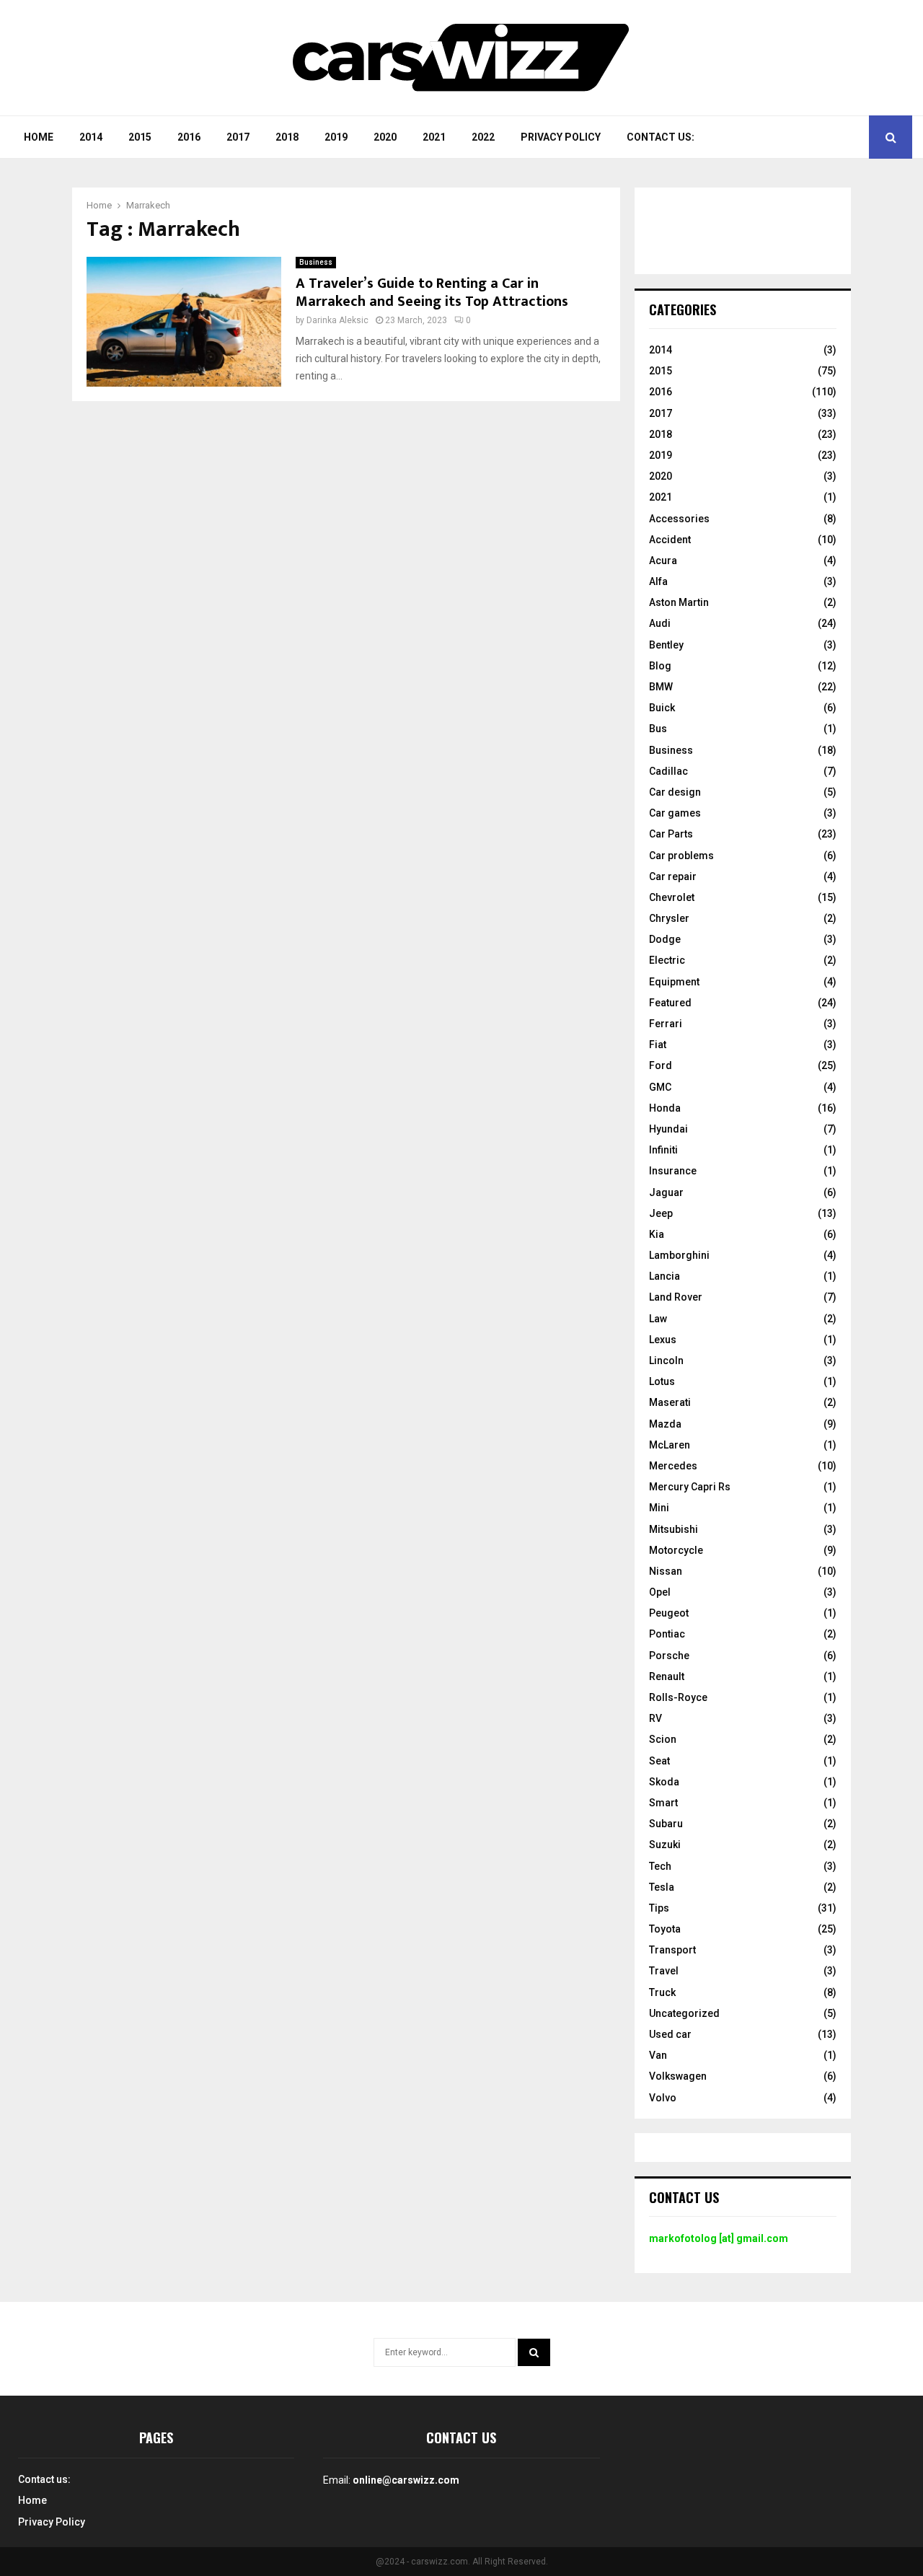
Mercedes (673, 1466)
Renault (667, 1676)
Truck (662, 1992)
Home (39, 137)
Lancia (664, 1276)
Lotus (662, 1381)
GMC (660, 1087)
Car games (675, 813)
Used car (670, 2034)
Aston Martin (679, 602)
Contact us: (661, 137)
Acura (663, 561)
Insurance (673, 1171)
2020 (385, 137)
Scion (663, 1739)
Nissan (666, 1571)
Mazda (665, 1424)
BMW (661, 687)
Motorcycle (676, 1550)
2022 (483, 137)
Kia (657, 1234)
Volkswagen (678, 2076)
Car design (675, 792)
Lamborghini (679, 1255)
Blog (660, 666)
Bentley (666, 645)
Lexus (663, 1340)
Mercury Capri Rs (690, 1487)
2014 (91, 137)
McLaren (670, 1445)
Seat (659, 1761)
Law (658, 1319)
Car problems (681, 856)
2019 (336, 137)
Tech (660, 1866)
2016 (189, 137)
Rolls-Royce (678, 1697)
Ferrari (666, 1024)
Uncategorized (684, 2013)
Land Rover (676, 1297)
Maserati (670, 1402)
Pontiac (667, 1634)
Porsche (669, 1656)
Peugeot (669, 1613)
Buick (662, 708)
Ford (661, 1065)
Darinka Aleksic (337, 320)
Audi (660, 623)
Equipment (674, 982)
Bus (658, 729)
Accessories (679, 519)
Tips (659, 1908)
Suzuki (665, 1845)
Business (316, 262)
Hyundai (668, 1129)
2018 (287, 137)
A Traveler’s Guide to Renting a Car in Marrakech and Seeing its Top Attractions (432, 293)
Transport (672, 1950)
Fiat (658, 1045)
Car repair (673, 876)
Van (658, 2055)
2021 (434, 137)
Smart (663, 1803)
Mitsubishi (674, 1529)
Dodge (665, 939)
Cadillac (668, 771)
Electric (667, 960)
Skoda (664, 1782)
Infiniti (663, 1150)
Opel (660, 1592)
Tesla (662, 1887)
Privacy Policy (561, 137)
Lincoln (666, 1360)
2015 (140, 137)
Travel (664, 1971)
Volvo (663, 2098)
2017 (238, 137)
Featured (670, 1003)
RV (655, 1718)
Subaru (666, 1824)
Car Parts (671, 834)
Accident (670, 540)
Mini (659, 1508)
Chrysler (669, 918)
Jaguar (666, 1192)
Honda (665, 1108)
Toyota (665, 1929)
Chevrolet (672, 897)
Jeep (661, 1213)
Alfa (658, 581)
